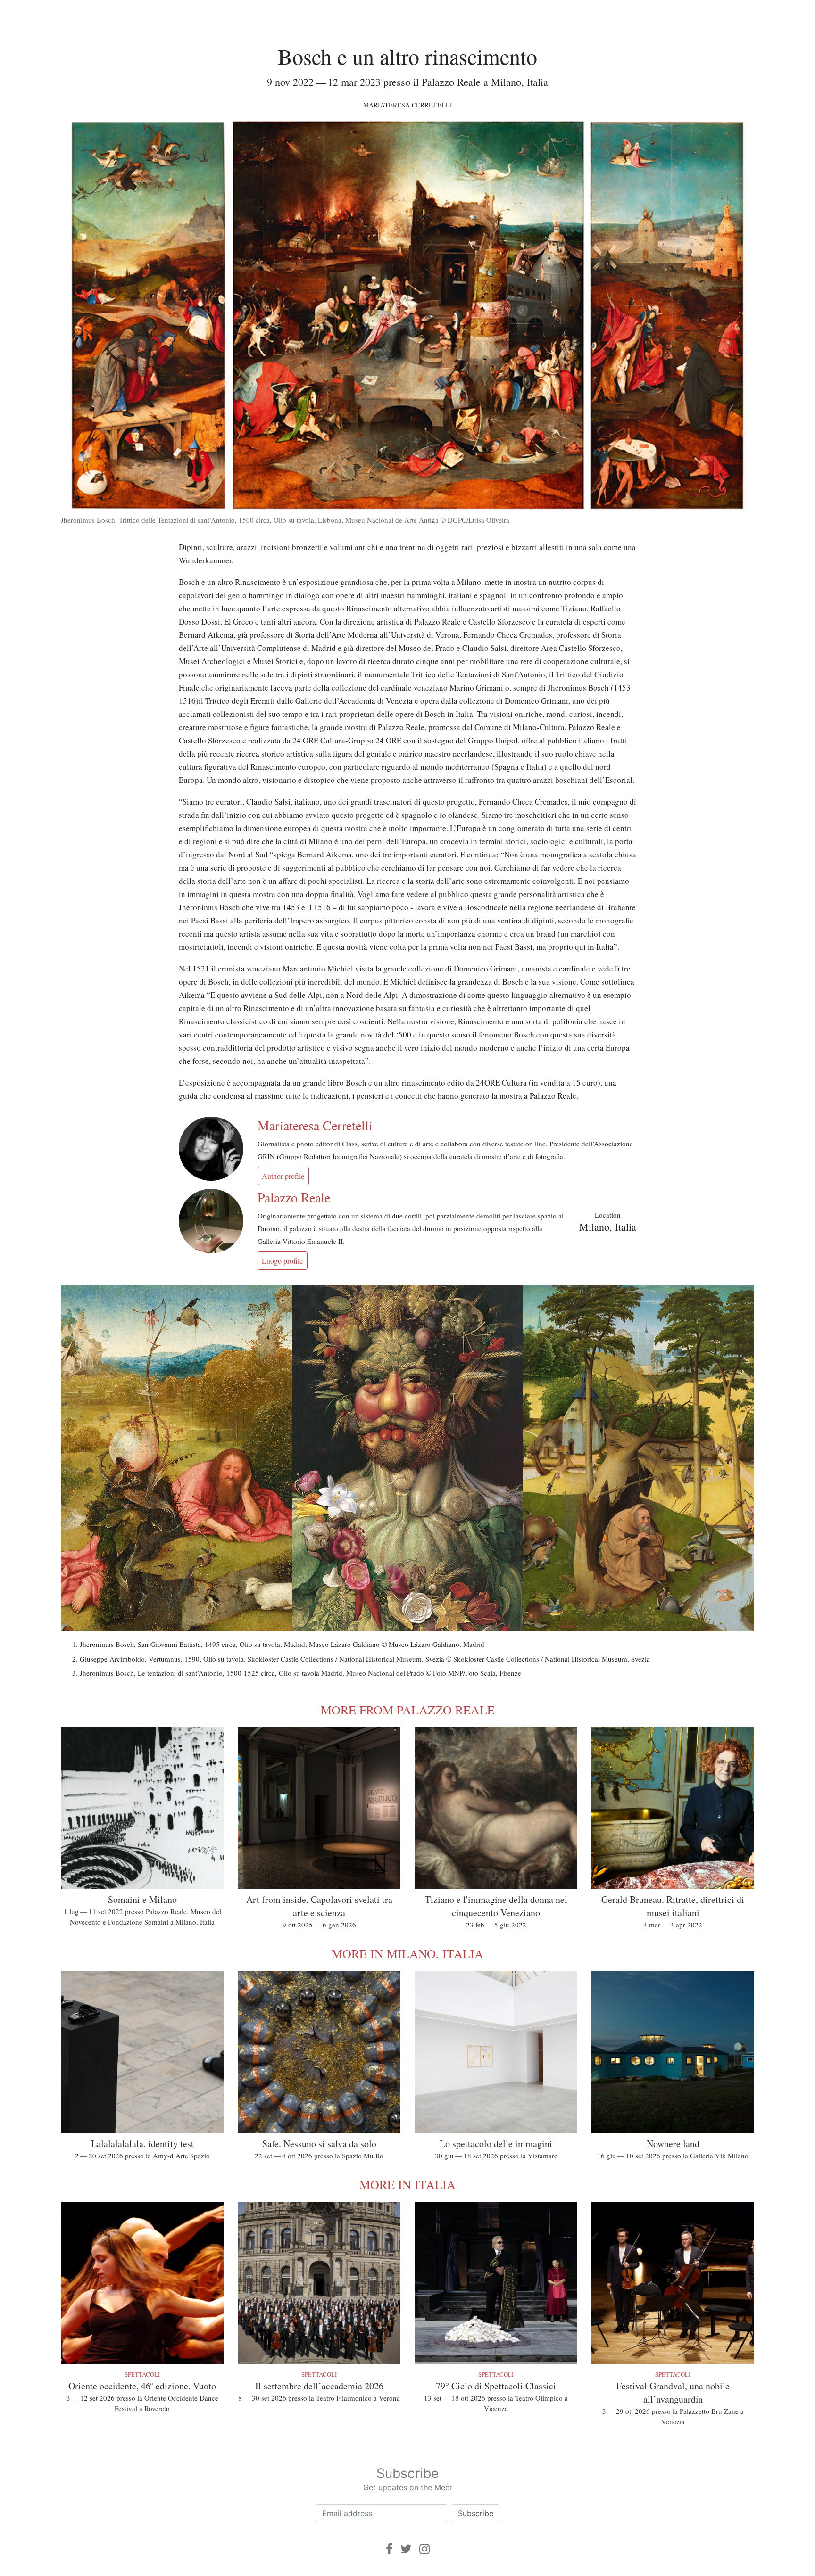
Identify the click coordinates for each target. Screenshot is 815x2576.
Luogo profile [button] (282, 1261)
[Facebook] (389, 2549)
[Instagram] (424, 2549)
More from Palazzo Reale (408, 1710)
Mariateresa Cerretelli (408, 105)
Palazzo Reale (294, 1197)
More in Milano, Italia (407, 1953)
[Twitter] (406, 2549)
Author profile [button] (283, 1176)
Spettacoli (142, 2374)
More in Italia (407, 2184)
